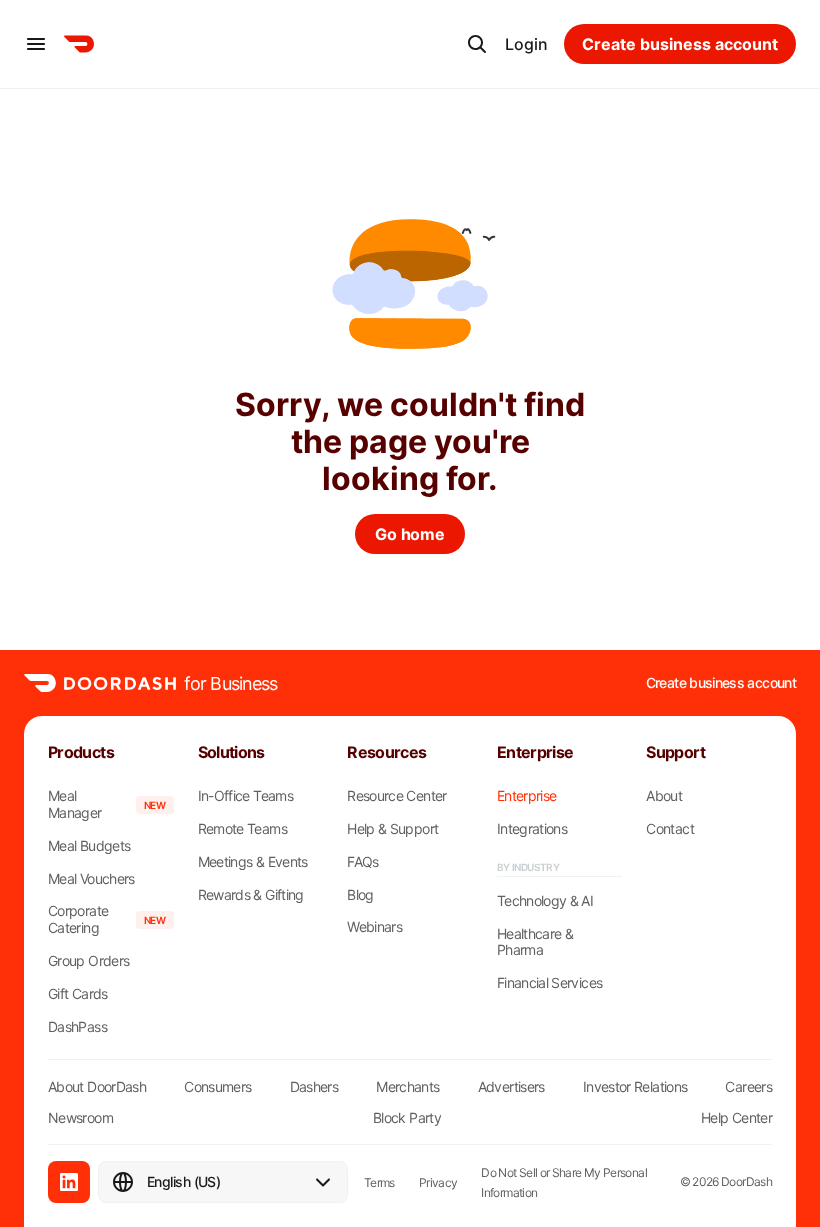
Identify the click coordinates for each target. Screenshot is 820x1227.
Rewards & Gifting (251, 895)
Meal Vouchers (91, 879)
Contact (670, 829)
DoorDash (746, 1181)
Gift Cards (78, 994)
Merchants (407, 1086)
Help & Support (392, 829)
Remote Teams (242, 829)
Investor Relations (635, 1086)
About (664, 796)
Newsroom (80, 1117)
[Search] (477, 44)
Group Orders (88, 961)
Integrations (532, 829)
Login (526, 44)
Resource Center (396, 796)
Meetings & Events (253, 862)
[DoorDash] (79, 44)
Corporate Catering (78, 919)
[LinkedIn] (69, 1182)
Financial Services (549, 983)
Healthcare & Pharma (535, 942)
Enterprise (527, 796)
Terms (379, 1182)
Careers (748, 1086)
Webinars (374, 927)
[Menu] (36, 44)
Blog (360, 895)
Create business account (721, 683)
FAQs (362, 862)
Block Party (407, 1117)
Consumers (217, 1086)
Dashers (314, 1086)
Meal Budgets (89, 846)
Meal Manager (75, 804)
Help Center (736, 1117)
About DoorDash (97, 1086)
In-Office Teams (245, 796)
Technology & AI (545, 901)
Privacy (438, 1182)
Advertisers (511, 1086)
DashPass (77, 1027)
